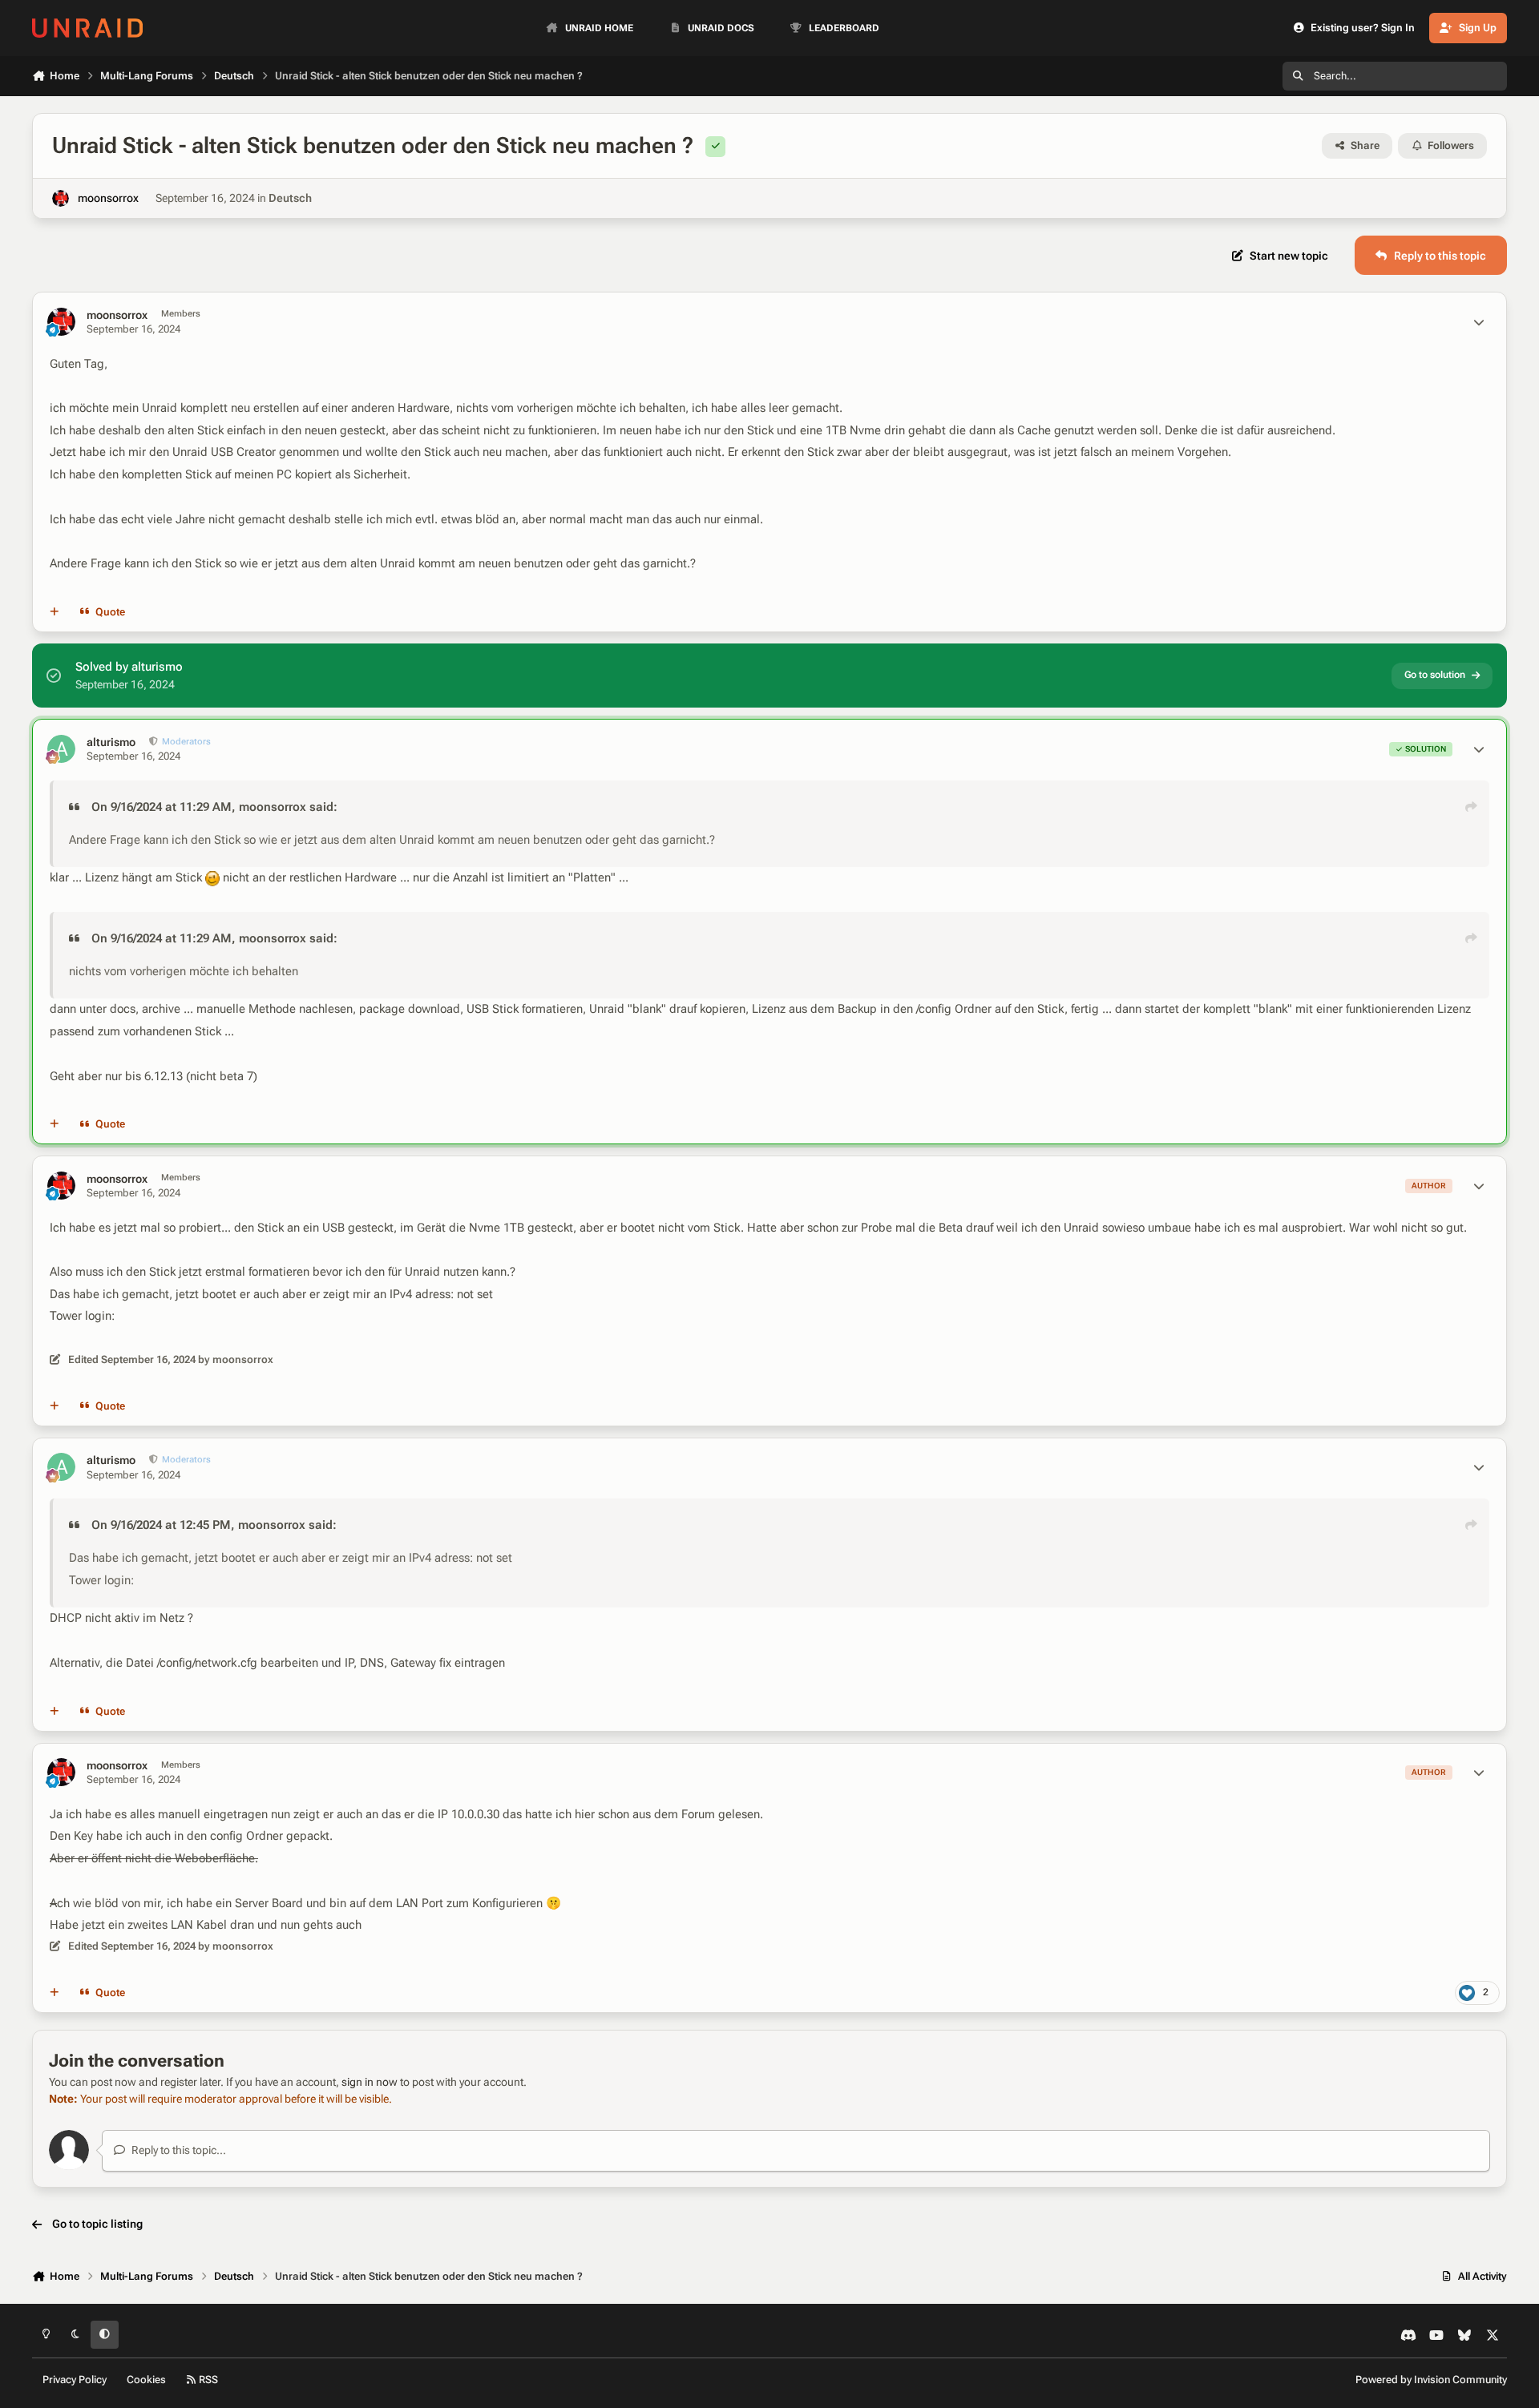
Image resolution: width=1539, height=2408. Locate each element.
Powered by (1431, 2380)
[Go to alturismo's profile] (61, 749)
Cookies (146, 2380)
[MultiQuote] (55, 612)
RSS (207, 2380)
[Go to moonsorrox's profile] (61, 198)
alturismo (111, 742)
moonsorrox (108, 198)
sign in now (370, 2082)
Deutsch (290, 198)
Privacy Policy (75, 2380)
